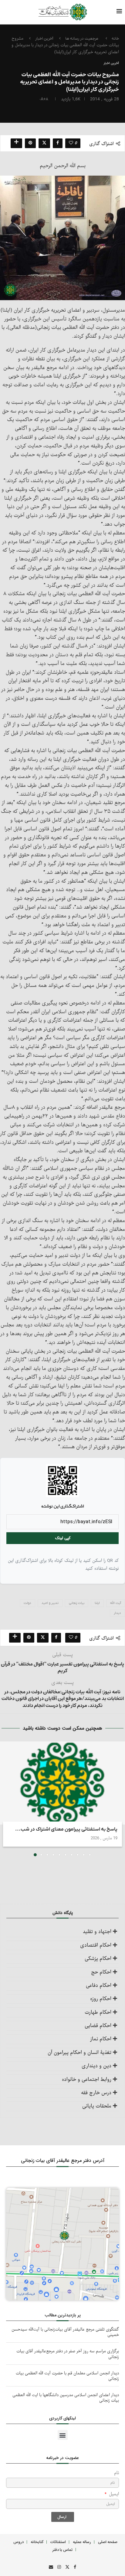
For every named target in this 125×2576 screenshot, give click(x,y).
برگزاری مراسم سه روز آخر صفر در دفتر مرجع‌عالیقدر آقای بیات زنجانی (68, 2354)
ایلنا (97, 1603)
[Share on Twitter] (44, 143)
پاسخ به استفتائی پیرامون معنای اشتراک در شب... (66, 1829)
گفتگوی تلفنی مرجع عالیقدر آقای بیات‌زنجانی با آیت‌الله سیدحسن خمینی (65, 2332)
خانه (115, 39)
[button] (5, 1799)
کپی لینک (63, 1538)
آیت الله (116, 1603)
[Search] (17, 12)
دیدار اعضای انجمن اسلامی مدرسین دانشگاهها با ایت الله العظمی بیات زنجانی (66, 2398)
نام (117, 2473)
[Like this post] (71, 143)
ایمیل (113, 2494)
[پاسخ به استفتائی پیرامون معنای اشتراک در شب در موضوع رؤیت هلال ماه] (62, 1783)
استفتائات (58, 2542)
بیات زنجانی (77, 1603)
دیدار (117, 1613)
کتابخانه (37, 2542)
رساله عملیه (82, 2542)
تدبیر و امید (50, 1603)
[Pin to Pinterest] (30, 143)
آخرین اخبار (44, 39)
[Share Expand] (16, 143)
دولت (27, 1603)
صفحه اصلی (108, 2542)
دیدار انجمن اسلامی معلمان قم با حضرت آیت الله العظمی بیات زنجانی (67, 2376)
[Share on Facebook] (58, 143)
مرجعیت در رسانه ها (82, 39)
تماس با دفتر (62, 2550)
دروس (19, 2542)
